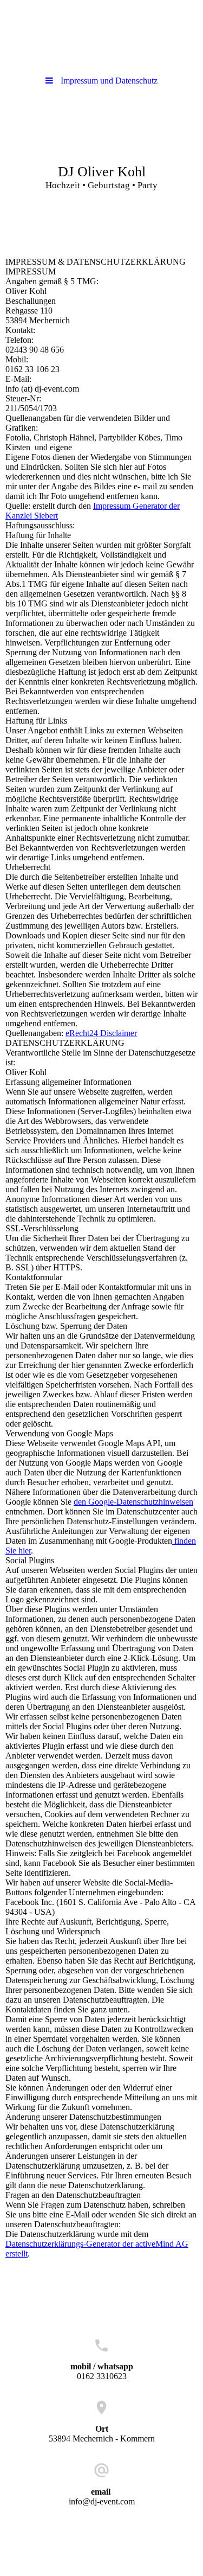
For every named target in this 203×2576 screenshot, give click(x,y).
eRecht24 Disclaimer (101, 1033)
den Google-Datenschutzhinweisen (133, 1502)
